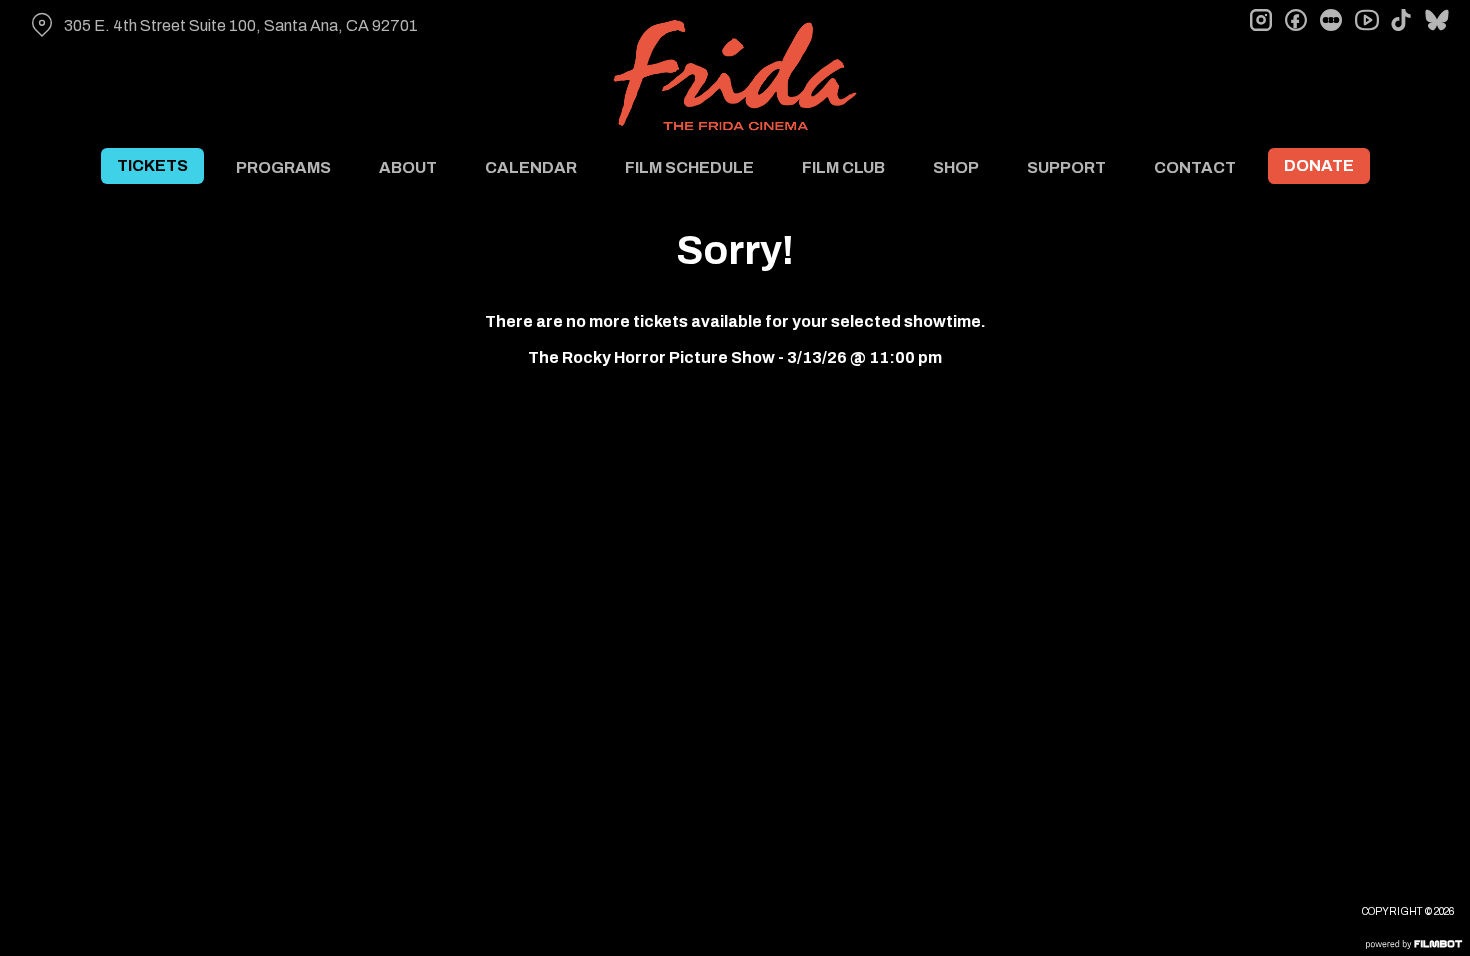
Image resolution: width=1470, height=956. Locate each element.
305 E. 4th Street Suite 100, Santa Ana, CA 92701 (241, 25)
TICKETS (152, 165)
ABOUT (408, 167)
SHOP (956, 167)
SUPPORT (1066, 167)
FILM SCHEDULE (689, 167)
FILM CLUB (843, 167)
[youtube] (1366, 20)
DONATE (1319, 165)
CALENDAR (531, 167)
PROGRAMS (283, 167)
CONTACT (1195, 167)
